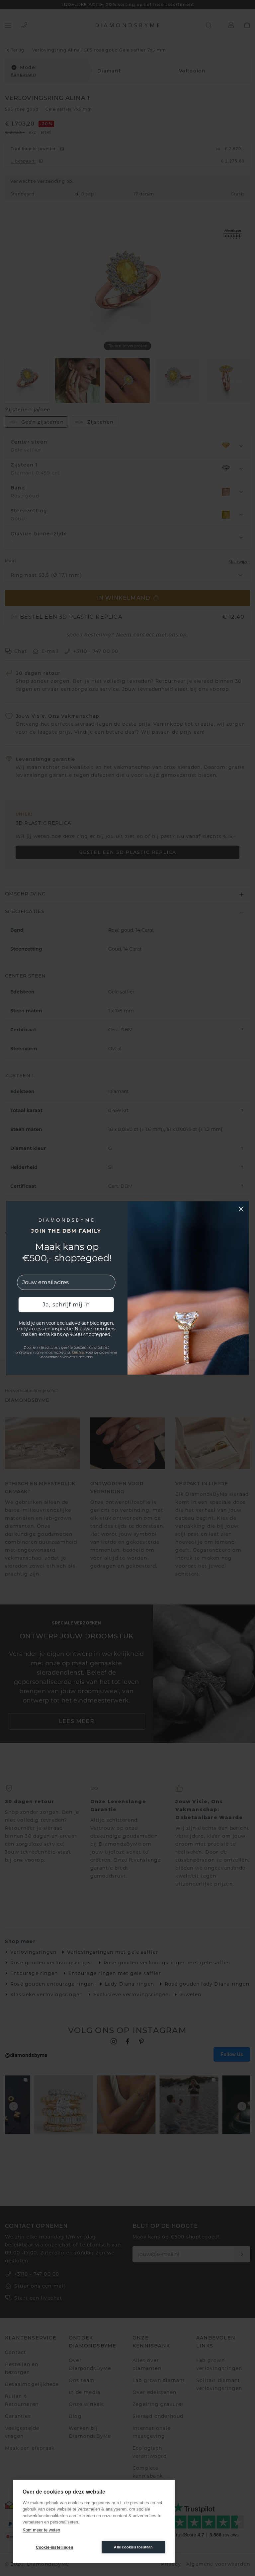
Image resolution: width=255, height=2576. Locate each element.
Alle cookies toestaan (133, 2547)
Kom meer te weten (41, 2530)
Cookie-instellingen (55, 2547)
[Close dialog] (241, 1209)
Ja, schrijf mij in (66, 1304)
